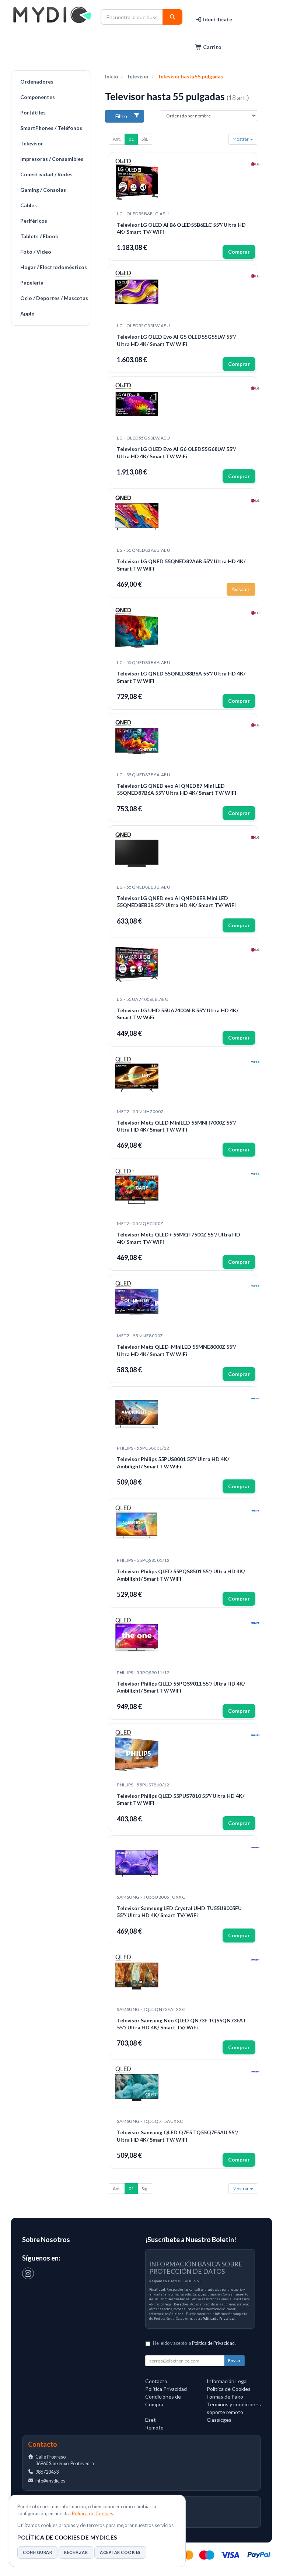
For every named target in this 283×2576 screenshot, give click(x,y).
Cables (29, 205)
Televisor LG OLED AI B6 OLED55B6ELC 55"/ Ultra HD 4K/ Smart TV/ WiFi (181, 228)
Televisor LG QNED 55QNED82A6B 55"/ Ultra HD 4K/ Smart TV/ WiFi (181, 565)
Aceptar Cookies (120, 2552)
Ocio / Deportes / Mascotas (53, 298)
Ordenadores (37, 82)
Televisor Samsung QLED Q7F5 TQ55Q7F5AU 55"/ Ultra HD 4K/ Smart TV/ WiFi (177, 2136)
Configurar (37, 2552)
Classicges (219, 2420)
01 (131, 139)
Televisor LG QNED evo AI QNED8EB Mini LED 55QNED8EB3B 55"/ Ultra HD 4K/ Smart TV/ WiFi (176, 902)
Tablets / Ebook (39, 236)
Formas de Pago (225, 2397)
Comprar (239, 252)
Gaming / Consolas (43, 190)
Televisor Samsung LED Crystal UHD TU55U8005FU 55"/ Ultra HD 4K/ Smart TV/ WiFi (179, 1912)
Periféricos (34, 221)
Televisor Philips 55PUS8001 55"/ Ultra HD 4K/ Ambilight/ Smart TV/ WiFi (173, 1463)
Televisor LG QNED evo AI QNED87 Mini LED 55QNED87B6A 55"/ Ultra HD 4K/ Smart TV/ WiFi (177, 789)
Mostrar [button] (241, 139)
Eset (151, 2420)
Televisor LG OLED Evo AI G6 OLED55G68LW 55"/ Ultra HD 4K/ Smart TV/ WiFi (176, 453)
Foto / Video (36, 252)
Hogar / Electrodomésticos (53, 267)
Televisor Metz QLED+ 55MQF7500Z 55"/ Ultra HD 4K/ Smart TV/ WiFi (179, 1238)
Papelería (32, 283)
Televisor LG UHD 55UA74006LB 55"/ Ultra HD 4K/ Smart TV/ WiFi (178, 1014)
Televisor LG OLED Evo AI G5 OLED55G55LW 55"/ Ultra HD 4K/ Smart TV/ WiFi (176, 340)
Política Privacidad (166, 2389)
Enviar (234, 2360)
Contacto (156, 2381)
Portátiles (33, 112)
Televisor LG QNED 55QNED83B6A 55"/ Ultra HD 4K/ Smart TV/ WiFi (181, 677)
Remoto (154, 2427)
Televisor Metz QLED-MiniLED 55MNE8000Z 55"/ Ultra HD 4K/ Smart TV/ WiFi (176, 1350)
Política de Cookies (92, 2513)
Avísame (241, 589)
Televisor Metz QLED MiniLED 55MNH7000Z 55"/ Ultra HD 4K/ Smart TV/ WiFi (176, 1126)
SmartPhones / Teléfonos (51, 128)
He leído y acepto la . (194, 2343)
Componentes (38, 97)
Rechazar (76, 2552)
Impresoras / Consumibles (52, 159)
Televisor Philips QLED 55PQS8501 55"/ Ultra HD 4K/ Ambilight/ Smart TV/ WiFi (181, 1575)
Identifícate (217, 19)
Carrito (212, 47)
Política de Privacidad (219, 2319)
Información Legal (227, 2381)
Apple (27, 313)
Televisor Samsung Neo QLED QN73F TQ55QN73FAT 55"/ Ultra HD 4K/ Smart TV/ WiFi (181, 2024)
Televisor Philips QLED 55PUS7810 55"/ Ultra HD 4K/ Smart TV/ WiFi (181, 1799)
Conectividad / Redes (46, 174)
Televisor (32, 143)
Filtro (121, 116)
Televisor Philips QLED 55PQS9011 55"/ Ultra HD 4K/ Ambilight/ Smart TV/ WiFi (181, 1687)
